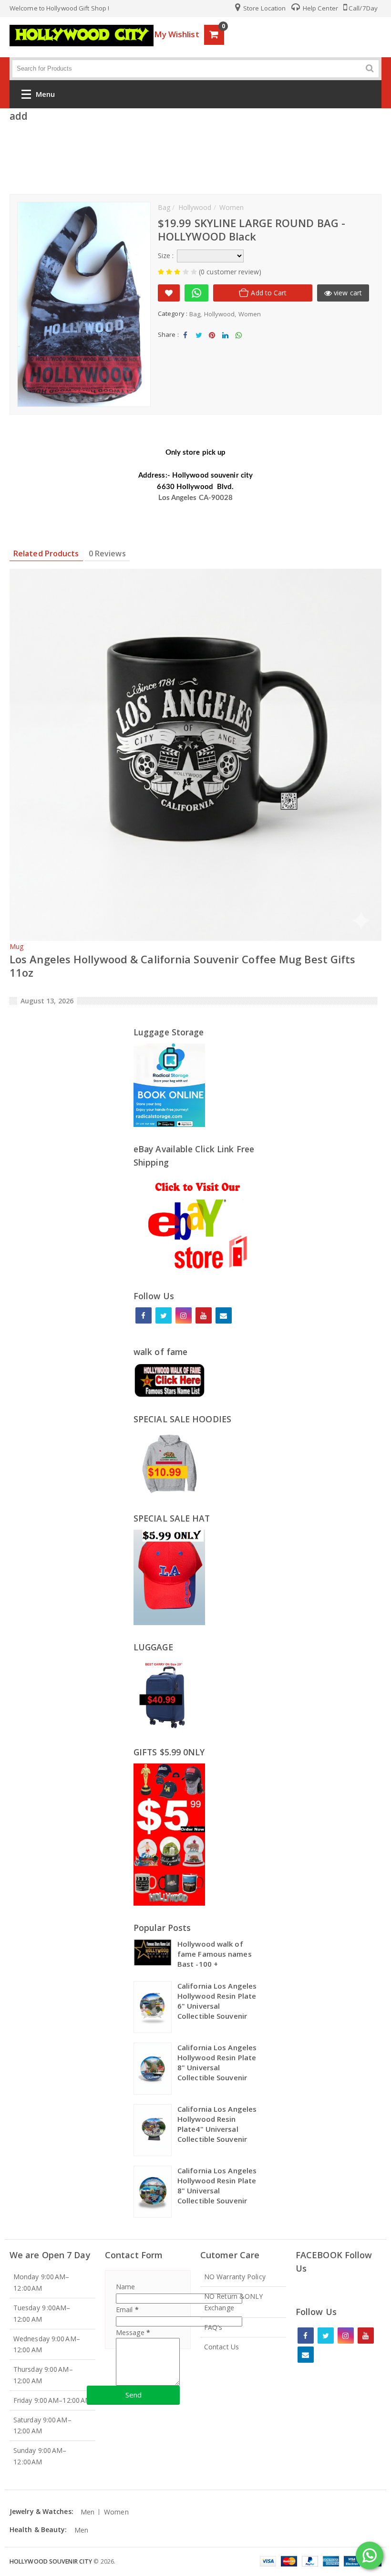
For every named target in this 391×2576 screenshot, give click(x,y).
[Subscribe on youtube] (204, 1315)
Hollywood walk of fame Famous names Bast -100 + (215, 1954)
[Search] (370, 68)
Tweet (199, 343)
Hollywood (220, 314)
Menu (45, 94)
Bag (195, 314)
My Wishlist (177, 34)
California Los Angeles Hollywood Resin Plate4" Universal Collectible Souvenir (217, 2124)
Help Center (320, 8)
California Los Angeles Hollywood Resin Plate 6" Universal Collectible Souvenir (217, 2001)
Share (185, 343)
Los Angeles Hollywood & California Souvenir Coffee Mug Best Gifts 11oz (183, 966)
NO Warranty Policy (235, 2277)
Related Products (46, 553)
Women (250, 314)
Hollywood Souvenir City (51, 2561)
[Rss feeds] (224, 1315)
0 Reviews (107, 553)
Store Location (264, 8)
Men (87, 2512)
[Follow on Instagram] (184, 1315)
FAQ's (213, 2327)
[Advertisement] (195, 156)
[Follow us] (164, 1315)
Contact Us (221, 2347)
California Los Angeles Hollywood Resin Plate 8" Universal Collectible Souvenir (217, 2062)
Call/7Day (363, 8)
